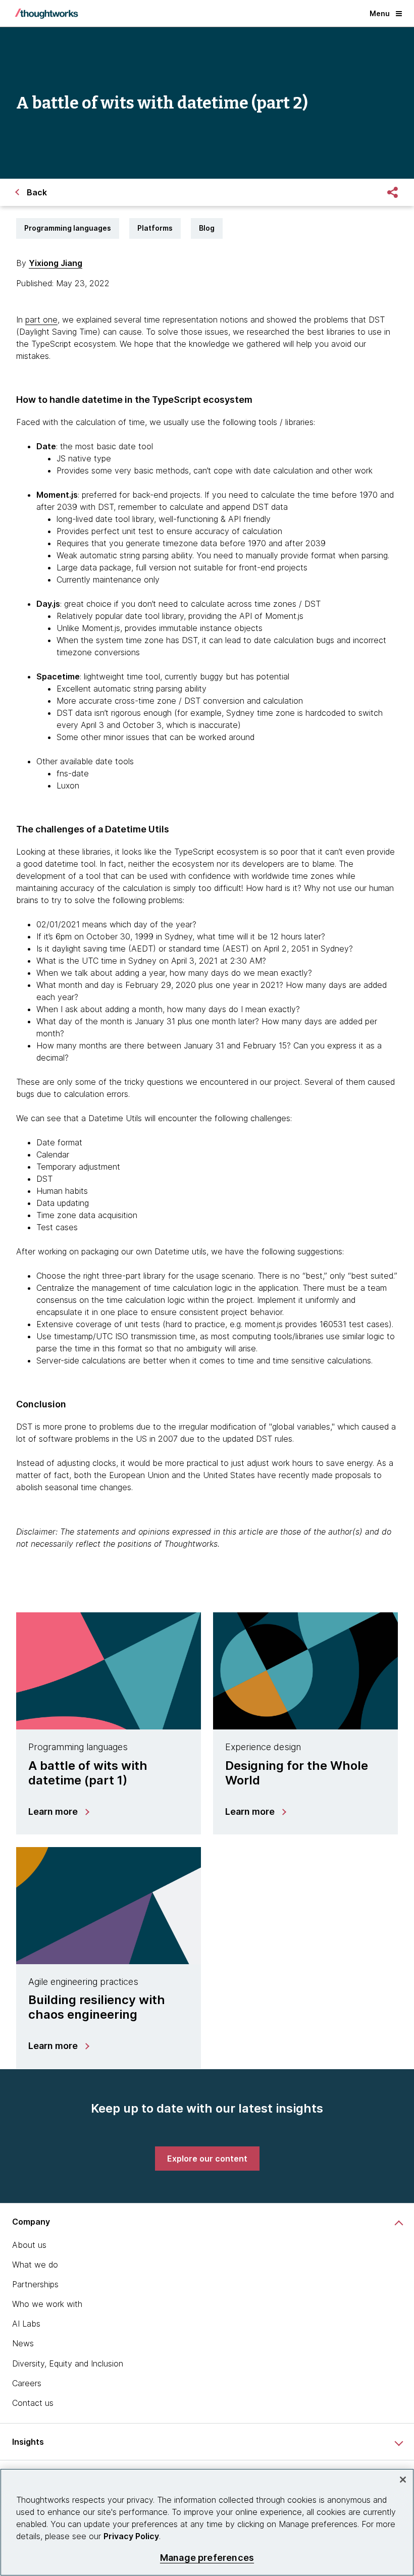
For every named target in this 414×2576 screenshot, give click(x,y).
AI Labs (26, 2324)
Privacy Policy (131, 2536)
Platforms (155, 228)
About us (29, 2245)
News (23, 2343)
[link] (207, 2159)
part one (41, 320)
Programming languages (68, 228)
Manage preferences (207, 2558)
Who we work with (47, 2304)
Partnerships (35, 2284)
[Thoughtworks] (46, 14)
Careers (27, 2383)
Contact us (33, 2403)
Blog (207, 228)
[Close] (403, 2480)
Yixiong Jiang (56, 263)
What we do (35, 2265)
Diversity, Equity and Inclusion (68, 2363)
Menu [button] (380, 13)
